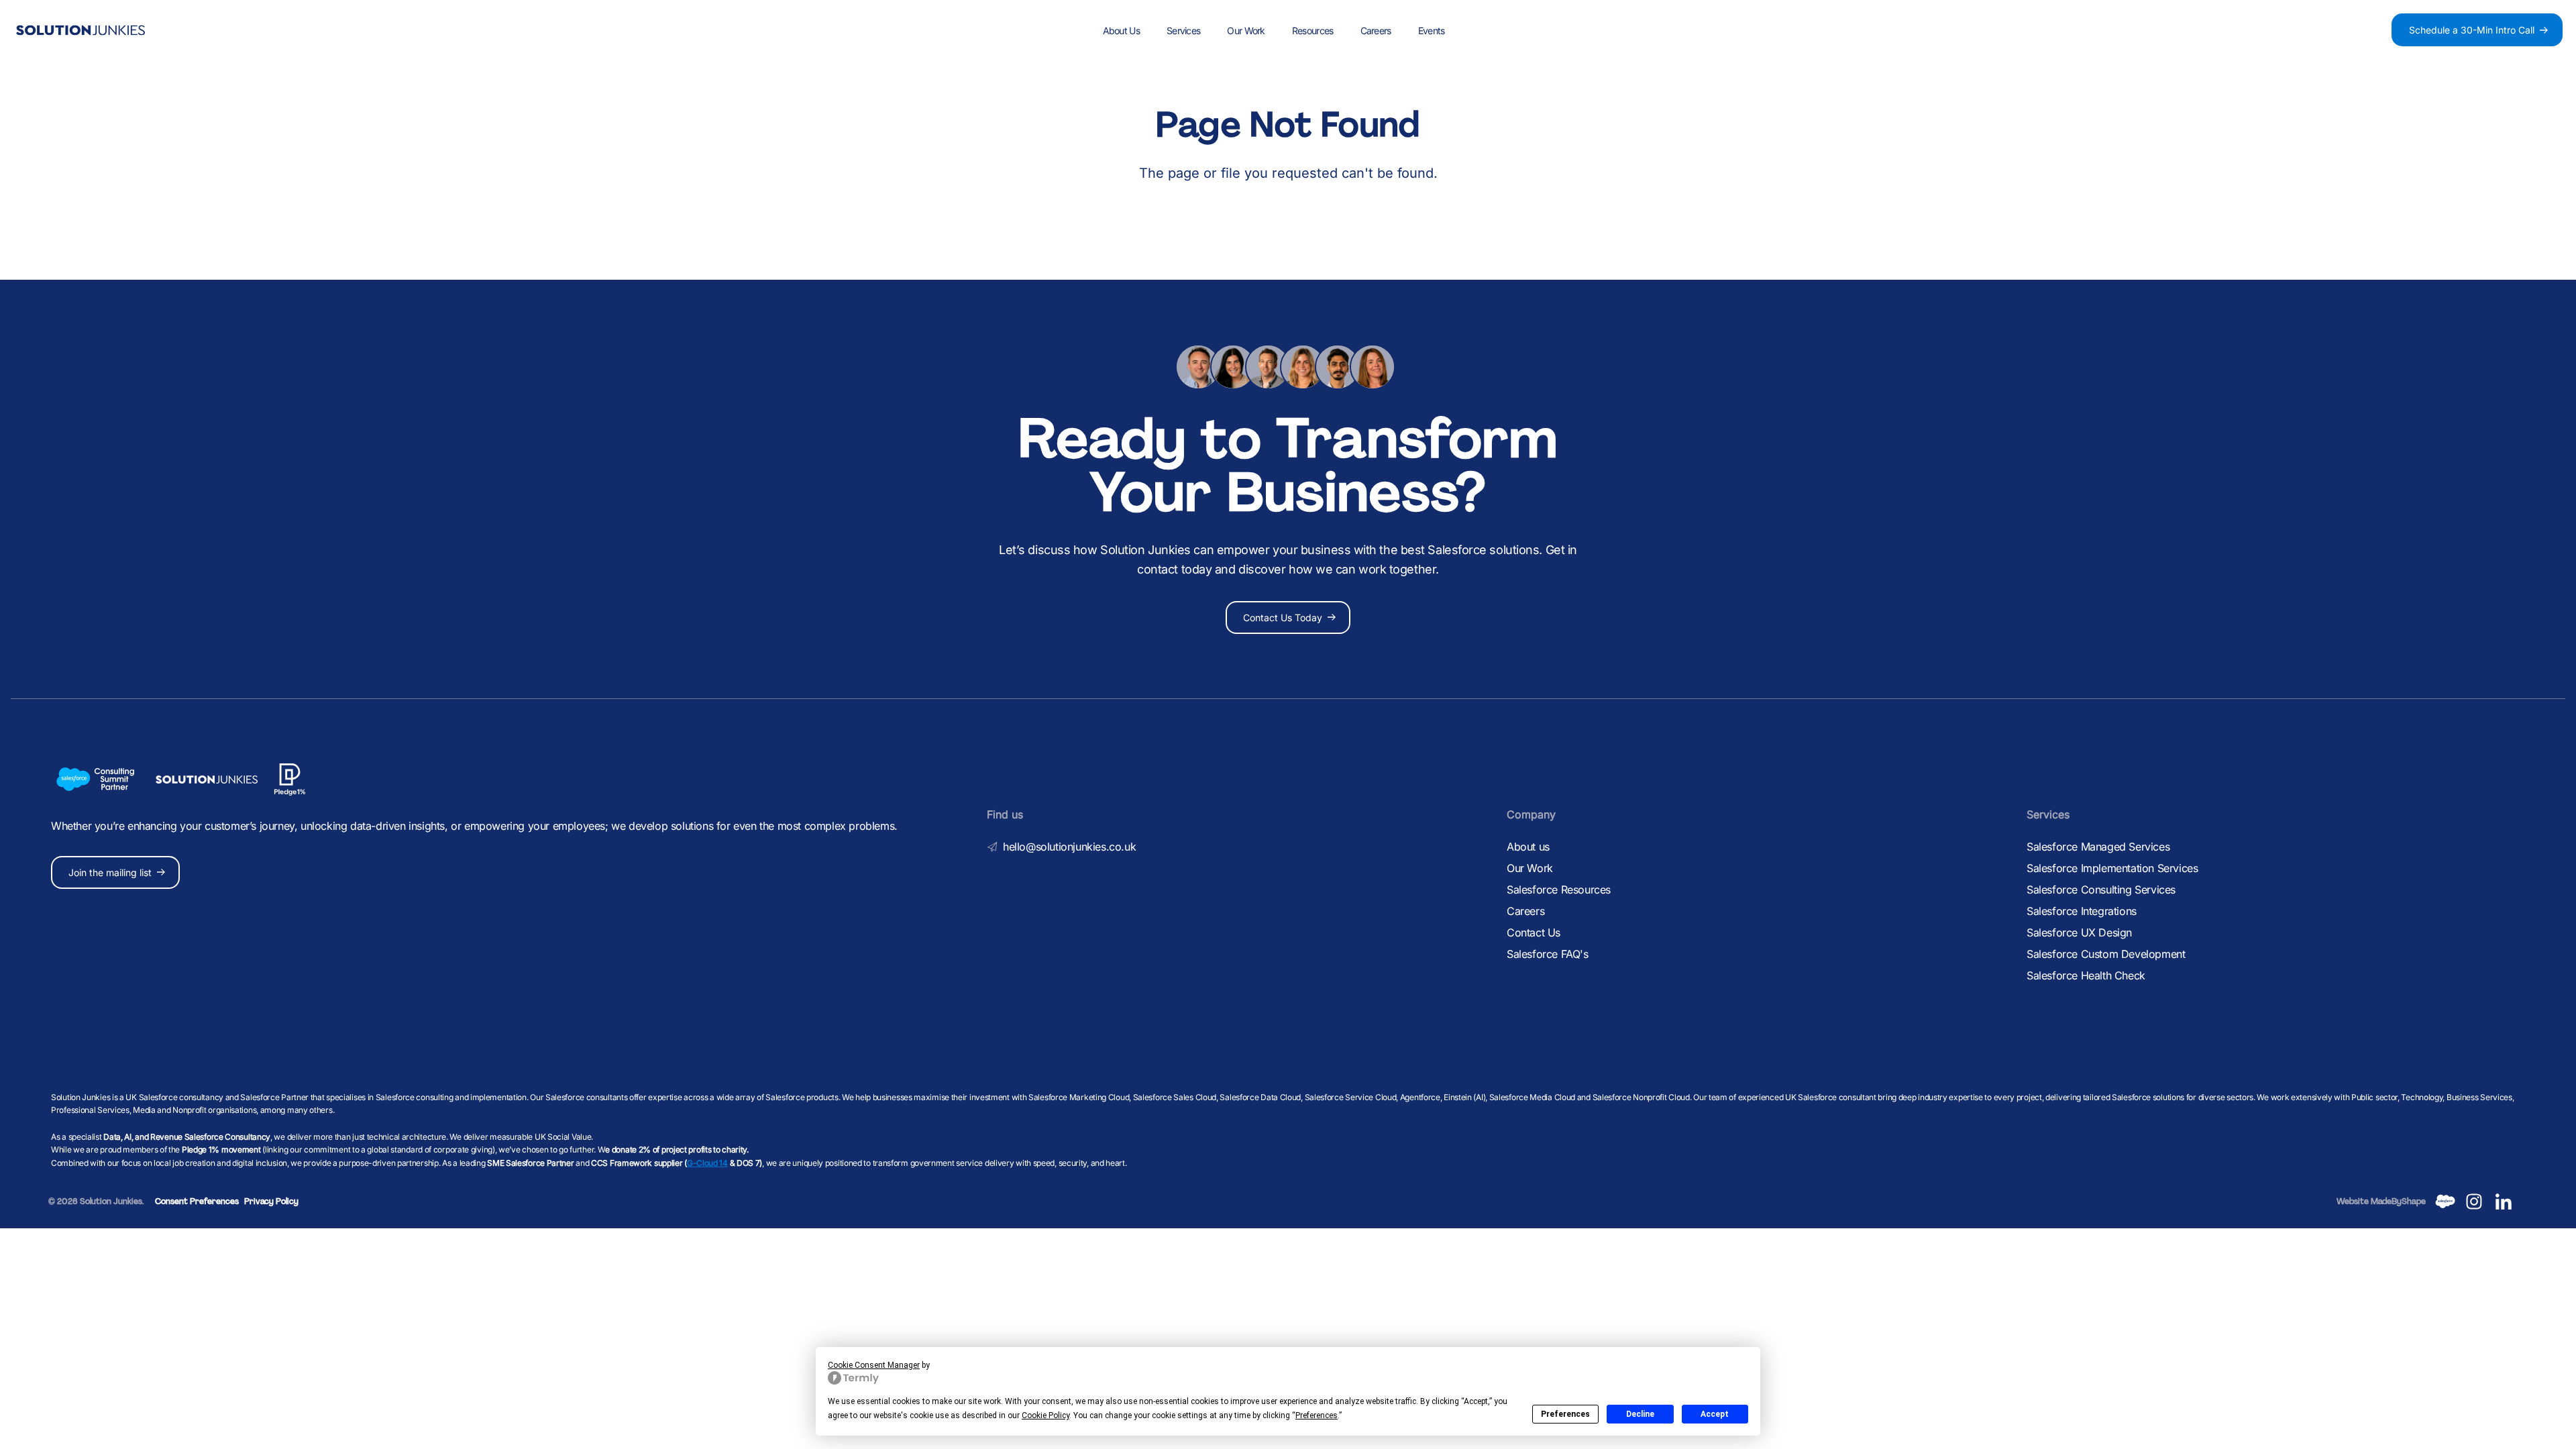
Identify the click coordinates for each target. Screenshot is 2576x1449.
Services (1183, 31)
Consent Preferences (197, 1201)
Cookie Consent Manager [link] (874, 1365)
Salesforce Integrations (2082, 911)
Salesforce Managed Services (2098, 847)
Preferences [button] (1317, 1415)
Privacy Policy (271, 1201)
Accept (1715, 1414)
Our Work (1246, 31)
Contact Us (1534, 932)
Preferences (1565, 1414)
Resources (1313, 31)
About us (1528, 847)
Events (1432, 31)
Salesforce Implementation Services (2112, 868)
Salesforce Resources (1559, 890)
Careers (1376, 31)
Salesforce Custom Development (2106, 954)
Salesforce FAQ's (1548, 954)
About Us (1121, 31)
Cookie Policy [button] (1045, 1415)
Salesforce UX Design (2079, 932)
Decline (1640, 1414)
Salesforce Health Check (2086, 975)
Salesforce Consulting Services (2101, 890)
